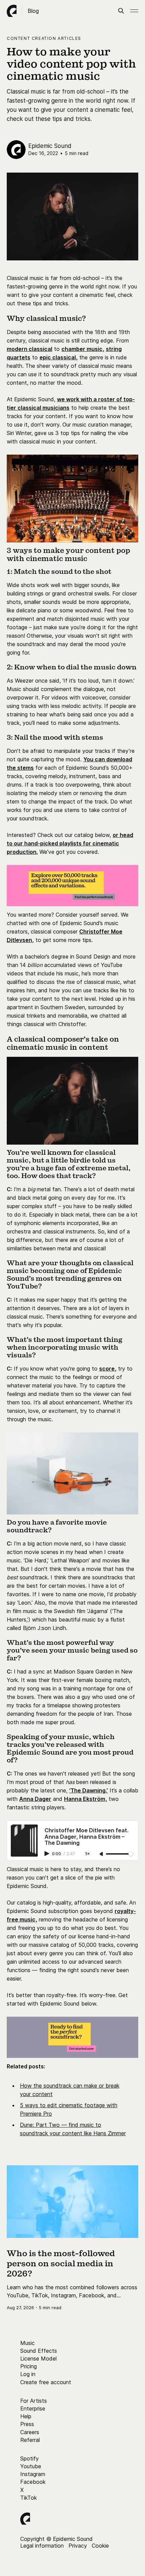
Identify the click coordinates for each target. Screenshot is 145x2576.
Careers (30, 2432)
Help (26, 2416)
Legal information (42, 2546)
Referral (30, 2440)
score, (108, 1369)
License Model (38, 2358)
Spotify (30, 2458)
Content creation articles (44, 38)
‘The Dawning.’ (89, 1790)
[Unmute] (102, 1854)
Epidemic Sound (50, 146)
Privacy (78, 2546)
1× (87, 1854)
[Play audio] (48, 1854)
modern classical (30, 349)
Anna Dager (35, 1799)
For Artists (34, 2401)
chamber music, (83, 349)
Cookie (100, 2546)
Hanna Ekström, (85, 1799)
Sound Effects (39, 2351)
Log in (28, 2374)
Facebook (33, 2482)
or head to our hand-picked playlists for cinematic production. (70, 843)
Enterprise (33, 2408)
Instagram (33, 2474)
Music (27, 2343)
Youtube (31, 2466)
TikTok (28, 2498)
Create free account (46, 2382)
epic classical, (59, 357)
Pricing (28, 2366)
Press (27, 2424)
